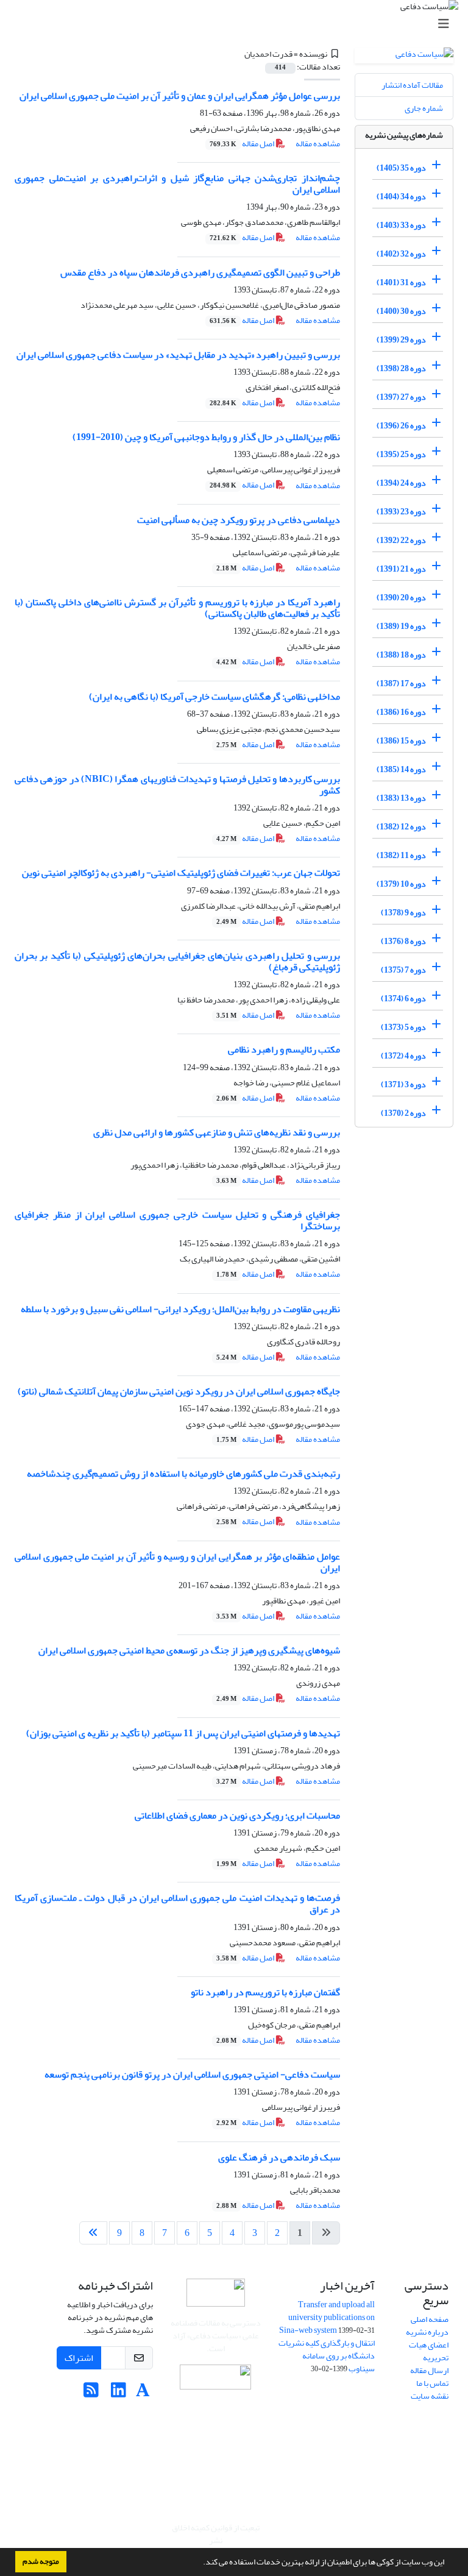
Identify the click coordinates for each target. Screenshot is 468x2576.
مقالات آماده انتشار (412, 85)
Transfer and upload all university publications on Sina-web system (327, 2317)
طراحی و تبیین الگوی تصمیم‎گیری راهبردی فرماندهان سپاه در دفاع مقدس (200, 272)
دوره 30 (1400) (401, 311)
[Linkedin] (119, 2393)
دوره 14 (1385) (401, 769)
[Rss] (91, 2393)
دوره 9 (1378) (403, 913)
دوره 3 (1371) (403, 1084)
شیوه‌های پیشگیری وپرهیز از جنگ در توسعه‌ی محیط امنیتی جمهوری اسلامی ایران (189, 1650)
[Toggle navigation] (238, 24)
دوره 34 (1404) (401, 197)
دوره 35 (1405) (401, 168)
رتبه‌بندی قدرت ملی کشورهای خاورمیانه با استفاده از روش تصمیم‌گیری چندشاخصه (183, 1474)
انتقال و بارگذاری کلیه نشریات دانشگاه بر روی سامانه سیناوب (327, 2356)
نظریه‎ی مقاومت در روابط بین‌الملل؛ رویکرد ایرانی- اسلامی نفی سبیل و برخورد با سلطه (180, 1309)
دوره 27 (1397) (401, 397)
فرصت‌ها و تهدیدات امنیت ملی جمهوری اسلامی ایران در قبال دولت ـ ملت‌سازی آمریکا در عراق (177, 1904)
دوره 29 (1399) (401, 340)
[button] (200, 2563)
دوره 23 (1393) (401, 512)
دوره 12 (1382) (401, 827)
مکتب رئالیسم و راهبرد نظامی (284, 1049)
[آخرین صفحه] (93, 2233)
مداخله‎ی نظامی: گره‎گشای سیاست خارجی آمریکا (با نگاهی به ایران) (214, 697)
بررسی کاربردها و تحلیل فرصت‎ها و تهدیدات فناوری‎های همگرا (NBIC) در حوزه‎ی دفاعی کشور (177, 785)
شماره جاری (424, 108)
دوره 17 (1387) (401, 683)
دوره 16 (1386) (401, 712)
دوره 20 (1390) (401, 598)
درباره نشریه (427, 2332)
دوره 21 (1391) (401, 569)
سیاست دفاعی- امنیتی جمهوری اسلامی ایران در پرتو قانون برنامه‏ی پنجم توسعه (192, 2074)
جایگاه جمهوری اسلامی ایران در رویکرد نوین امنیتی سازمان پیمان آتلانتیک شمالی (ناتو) (179, 1391)
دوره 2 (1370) (403, 1113)
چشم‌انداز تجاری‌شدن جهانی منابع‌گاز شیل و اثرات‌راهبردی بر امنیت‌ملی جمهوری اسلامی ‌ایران (177, 184)
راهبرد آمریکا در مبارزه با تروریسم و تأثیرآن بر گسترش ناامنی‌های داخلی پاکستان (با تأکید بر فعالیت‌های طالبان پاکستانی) (177, 608)
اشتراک (79, 2358)
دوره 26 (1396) (401, 426)
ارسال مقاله (429, 2370)
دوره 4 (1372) (403, 1056)
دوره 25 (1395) (401, 454)
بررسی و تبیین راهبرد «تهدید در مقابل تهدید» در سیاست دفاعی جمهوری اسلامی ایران (178, 355)
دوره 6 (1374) (403, 999)
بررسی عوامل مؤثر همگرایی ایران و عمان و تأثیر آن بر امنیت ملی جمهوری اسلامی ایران (180, 96)
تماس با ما (432, 2383)
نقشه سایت (430, 2396)
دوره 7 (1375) (403, 970)
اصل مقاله (243, 144)
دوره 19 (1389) (401, 626)
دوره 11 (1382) (401, 855)
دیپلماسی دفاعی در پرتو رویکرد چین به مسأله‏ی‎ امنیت (239, 520)
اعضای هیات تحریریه (429, 2351)
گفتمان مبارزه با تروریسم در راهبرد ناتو (265, 1992)
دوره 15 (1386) (401, 741)
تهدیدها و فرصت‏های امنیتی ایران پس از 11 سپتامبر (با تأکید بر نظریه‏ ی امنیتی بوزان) (183, 1733)
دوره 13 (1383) (401, 798)
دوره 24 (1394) (401, 483)
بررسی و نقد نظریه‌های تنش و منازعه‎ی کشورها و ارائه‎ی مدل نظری (217, 1132)
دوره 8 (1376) (403, 941)
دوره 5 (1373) (403, 1027)
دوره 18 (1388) (401, 655)
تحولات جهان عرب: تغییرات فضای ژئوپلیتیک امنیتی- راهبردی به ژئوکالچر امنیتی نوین (181, 873)
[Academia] (143, 2393)
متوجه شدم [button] (41, 2561)
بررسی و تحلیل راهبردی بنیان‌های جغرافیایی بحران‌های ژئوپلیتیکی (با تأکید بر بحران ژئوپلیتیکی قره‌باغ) (177, 961)
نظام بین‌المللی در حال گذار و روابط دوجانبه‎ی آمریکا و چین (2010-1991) (206, 437)
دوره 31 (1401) (401, 282)
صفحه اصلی (430, 2319)
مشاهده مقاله (318, 144)
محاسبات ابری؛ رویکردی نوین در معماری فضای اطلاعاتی (237, 1815)
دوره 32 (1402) (401, 254)
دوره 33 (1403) (401, 225)
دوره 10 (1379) (401, 884)
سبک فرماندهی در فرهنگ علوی (279, 2157)
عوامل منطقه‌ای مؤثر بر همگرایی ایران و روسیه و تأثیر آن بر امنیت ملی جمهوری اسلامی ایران (177, 1562)
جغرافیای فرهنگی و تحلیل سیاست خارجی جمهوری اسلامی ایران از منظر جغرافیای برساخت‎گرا (177, 1220)
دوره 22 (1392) (401, 540)
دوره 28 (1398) (401, 368)
